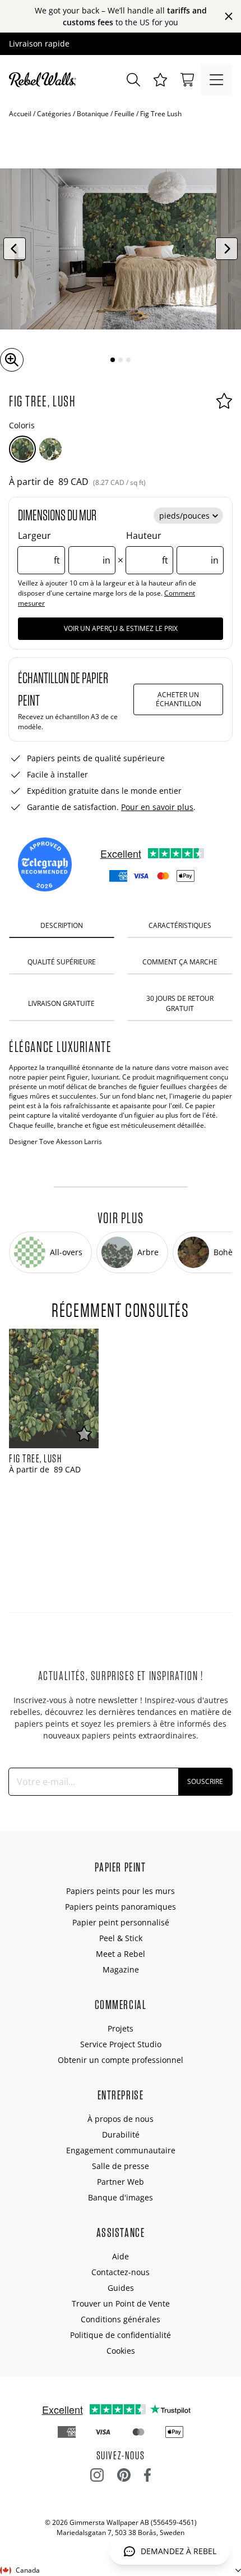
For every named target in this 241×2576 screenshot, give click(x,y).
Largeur (64, 548)
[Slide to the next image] (226, 249)
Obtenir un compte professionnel (121, 2060)
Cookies (121, 2351)
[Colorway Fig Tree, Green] (50, 449)
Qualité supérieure (62, 962)
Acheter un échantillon (179, 699)
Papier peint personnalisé (121, 1922)
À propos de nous (121, 2119)
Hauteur (172, 548)
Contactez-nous (121, 2272)
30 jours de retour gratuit (180, 1003)
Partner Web (121, 2182)
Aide (121, 2256)
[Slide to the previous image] (15, 249)
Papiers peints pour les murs (121, 1891)
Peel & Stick (121, 1938)
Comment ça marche (180, 962)
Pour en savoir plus (157, 807)
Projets (121, 2028)
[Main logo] (45, 80)
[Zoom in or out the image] (12, 360)
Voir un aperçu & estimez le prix (121, 628)
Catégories (54, 114)
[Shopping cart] (187, 80)
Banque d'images (121, 2197)
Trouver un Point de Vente (121, 2303)
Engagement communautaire (121, 2150)
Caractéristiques (180, 925)
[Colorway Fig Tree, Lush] (22, 449)
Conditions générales (121, 2319)
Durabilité (121, 2135)
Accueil (20, 114)
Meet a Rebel (121, 1954)
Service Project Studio (121, 2044)
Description (62, 925)
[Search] (133, 80)
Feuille (124, 114)
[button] (160, 80)
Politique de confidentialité (121, 2335)
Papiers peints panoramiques (121, 1907)
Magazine (121, 1969)
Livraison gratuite (61, 1003)
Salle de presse (121, 2166)
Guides (121, 2288)
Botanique (93, 114)
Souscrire (205, 1781)
